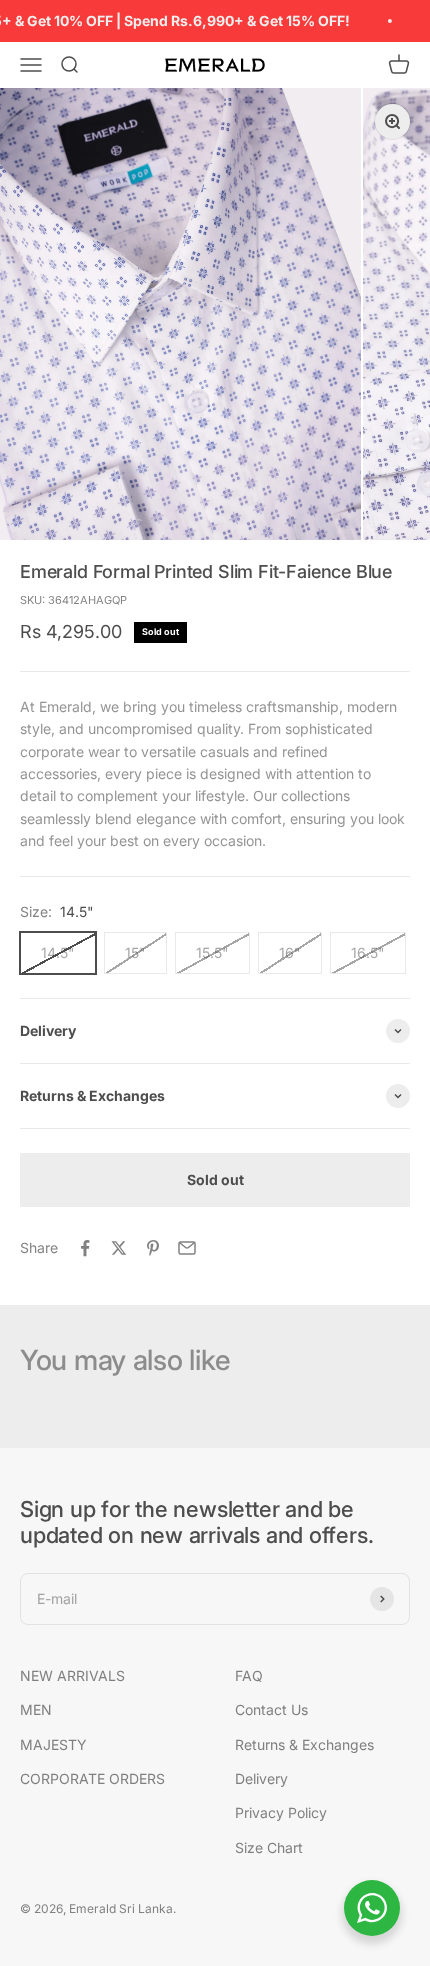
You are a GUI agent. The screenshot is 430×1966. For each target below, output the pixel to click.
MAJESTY (53, 1744)
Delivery (261, 1778)
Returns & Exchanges (304, 1744)
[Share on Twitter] (119, 1248)
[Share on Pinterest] (153, 1248)
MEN (36, 1709)
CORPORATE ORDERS (92, 1778)
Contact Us (271, 1709)
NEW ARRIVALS (72, 1675)
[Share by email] (187, 1248)
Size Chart (269, 1847)
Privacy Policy (281, 1812)
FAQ (249, 1675)
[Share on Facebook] (85, 1248)
